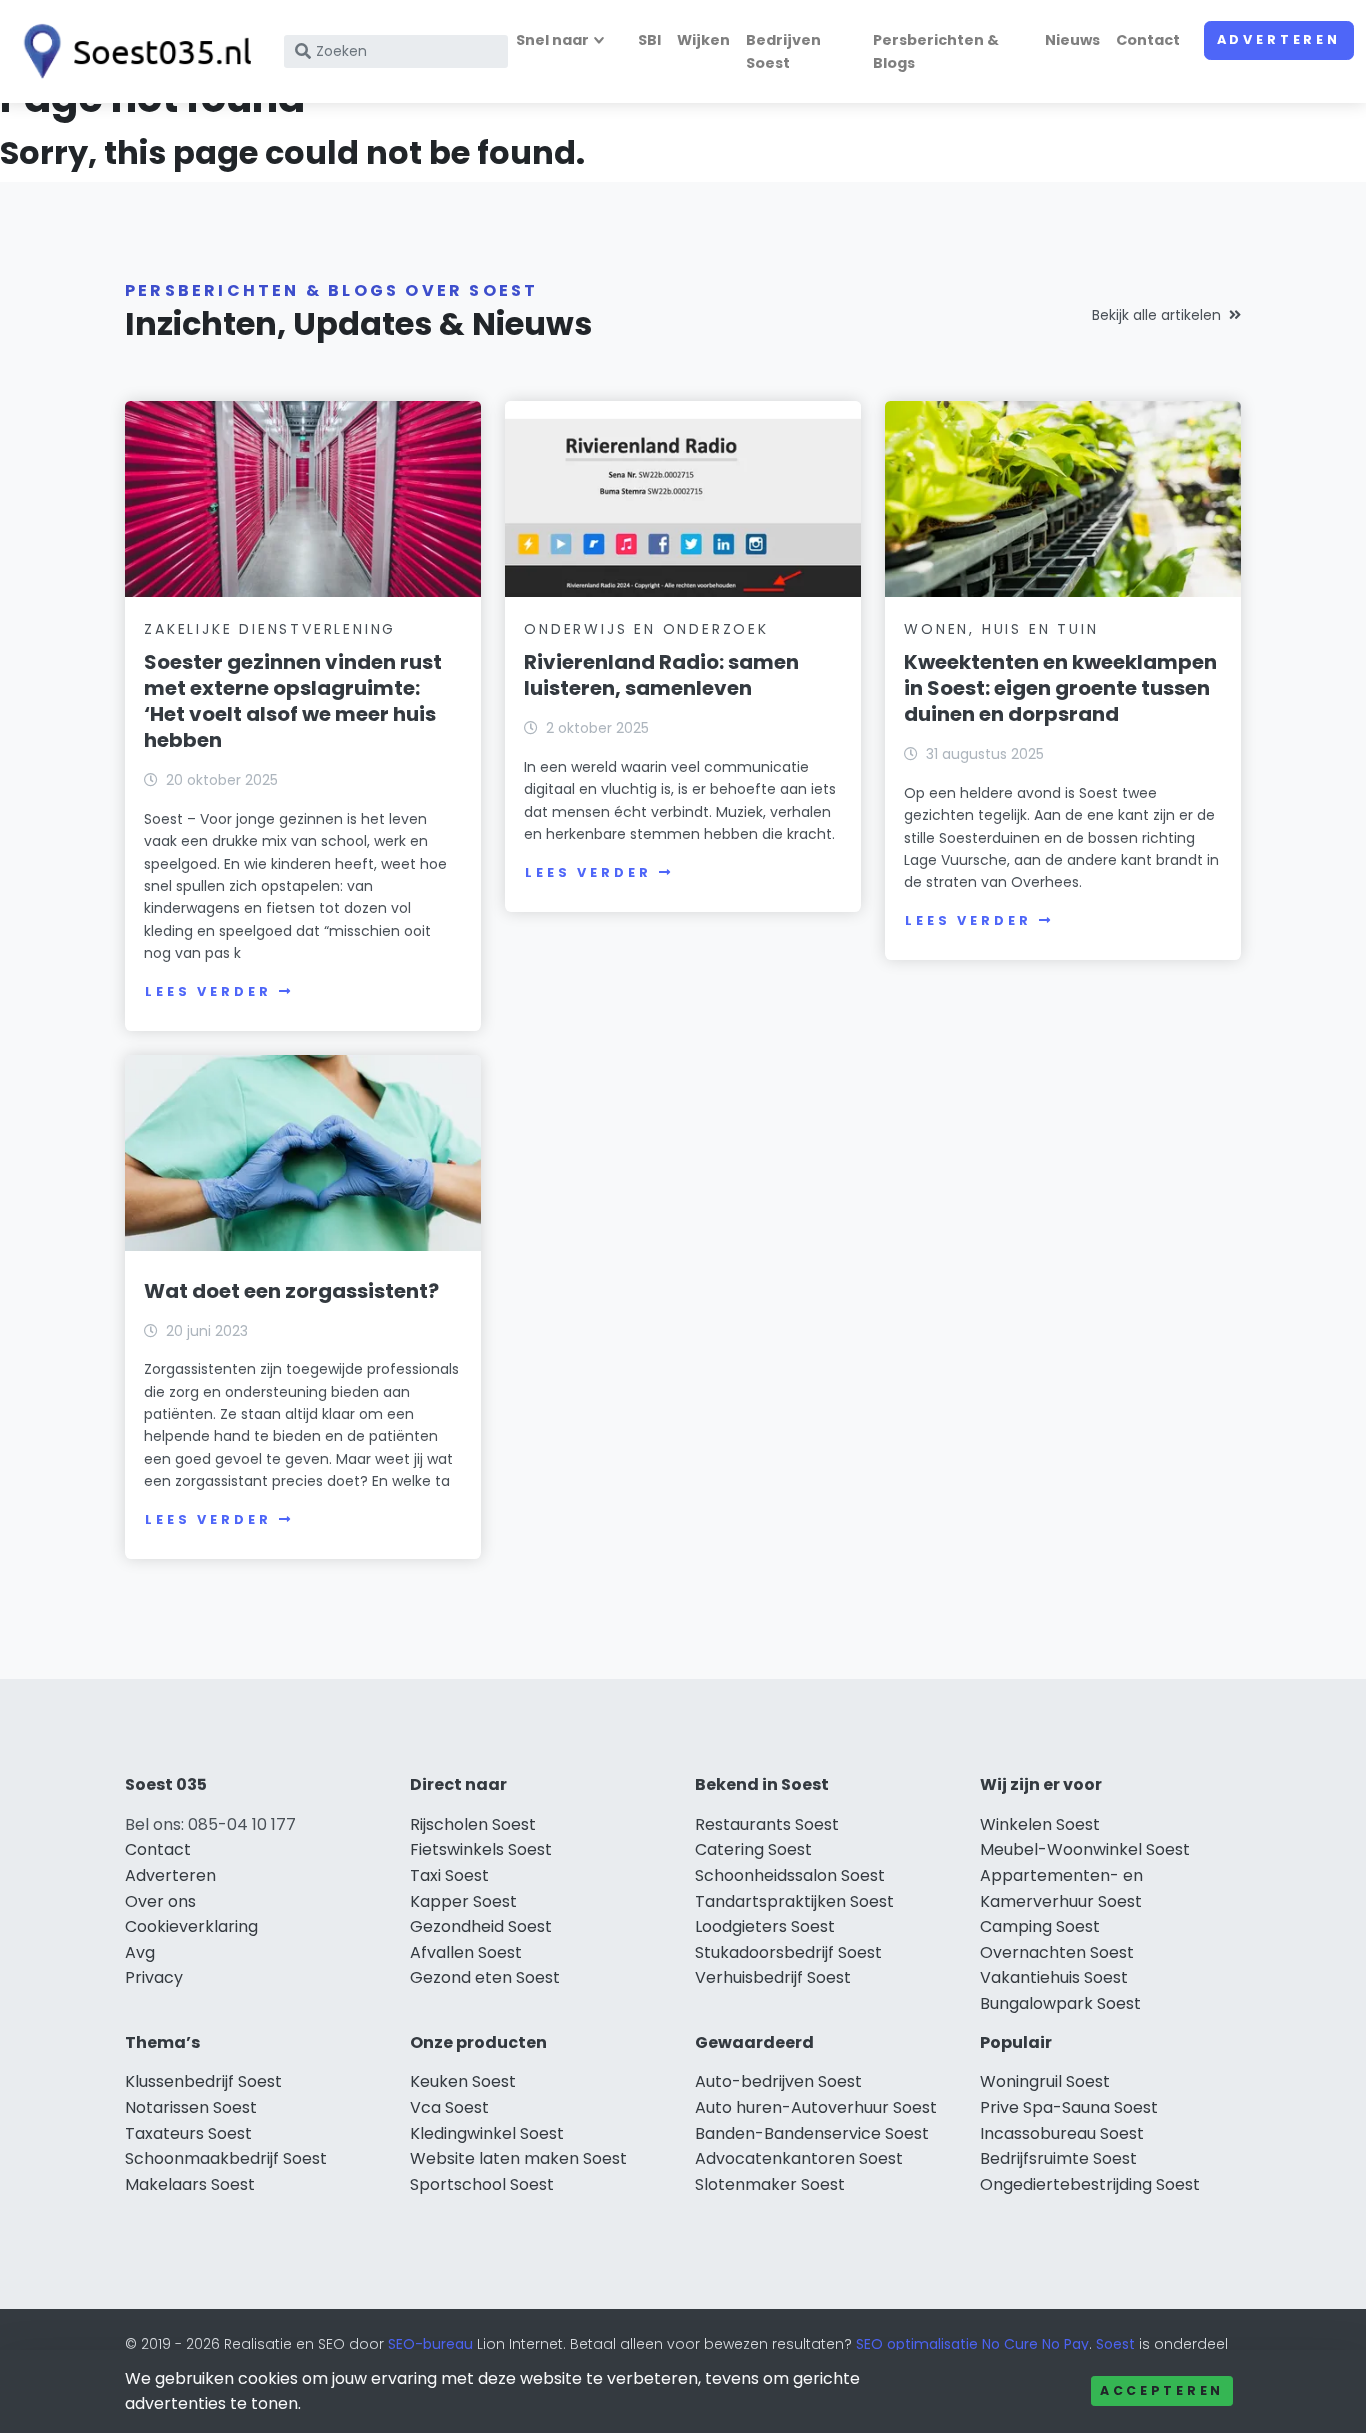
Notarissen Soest (191, 2107)
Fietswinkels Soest (481, 1849)
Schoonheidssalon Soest (790, 1875)
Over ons (160, 1901)
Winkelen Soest (1040, 1824)
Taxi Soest (449, 1875)
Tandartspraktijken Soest (794, 1901)
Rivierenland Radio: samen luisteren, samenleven (661, 675)
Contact (1148, 40)
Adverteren (1279, 39)
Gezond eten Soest (485, 1977)
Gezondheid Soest (481, 1926)
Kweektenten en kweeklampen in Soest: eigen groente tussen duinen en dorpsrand (1060, 688)
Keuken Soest (463, 2081)
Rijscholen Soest (473, 1824)
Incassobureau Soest (1062, 2133)
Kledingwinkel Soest (487, 2133)
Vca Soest (449, 2107)
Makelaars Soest (190, 2184)
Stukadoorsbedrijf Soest (788, 1952)
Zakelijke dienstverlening (270, 629)
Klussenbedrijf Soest (203, 2081)
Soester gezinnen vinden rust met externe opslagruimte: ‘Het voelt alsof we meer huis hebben (293, 701)
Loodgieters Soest (765, 1926)
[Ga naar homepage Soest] (132, 51)
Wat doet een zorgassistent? (291, 1291)
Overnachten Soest (1057, 1952)
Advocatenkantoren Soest (799, 2158)
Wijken (703, 40)
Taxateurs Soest (188, 2133)
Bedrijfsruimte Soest (1058, 2158)
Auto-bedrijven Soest (778, 2081)
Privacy (154, 1977)
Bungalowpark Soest (1060, 2003)
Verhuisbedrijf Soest (773, 1977)
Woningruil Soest (1045, 2081)
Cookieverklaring (191, 1926)
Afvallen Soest (466, 1952)
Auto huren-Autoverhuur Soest (816, 2107)
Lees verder (208, 991)
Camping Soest (1040, 1926)
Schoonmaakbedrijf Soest (226, 2158)
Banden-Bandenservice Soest (812, 2133)
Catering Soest (753, 1849)
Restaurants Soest (767, 1824)
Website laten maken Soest (518, 2158)
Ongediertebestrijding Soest (1090, 2184)
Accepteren (1162, 2390)
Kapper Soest (463, 1901)
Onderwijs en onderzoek (646, 629)
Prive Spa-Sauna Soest (1069, 2107)
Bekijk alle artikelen (1156, 315)
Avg (140, 1952)
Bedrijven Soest (783, 51)
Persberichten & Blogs (936, 51)
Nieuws (1072, 40)
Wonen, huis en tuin (1001, 629)
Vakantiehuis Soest (1054, 1977)
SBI (649, 40)
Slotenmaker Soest (770, 2184)
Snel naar (552, 40)
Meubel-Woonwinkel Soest (1085, 1849)
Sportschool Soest (482, 2184)
